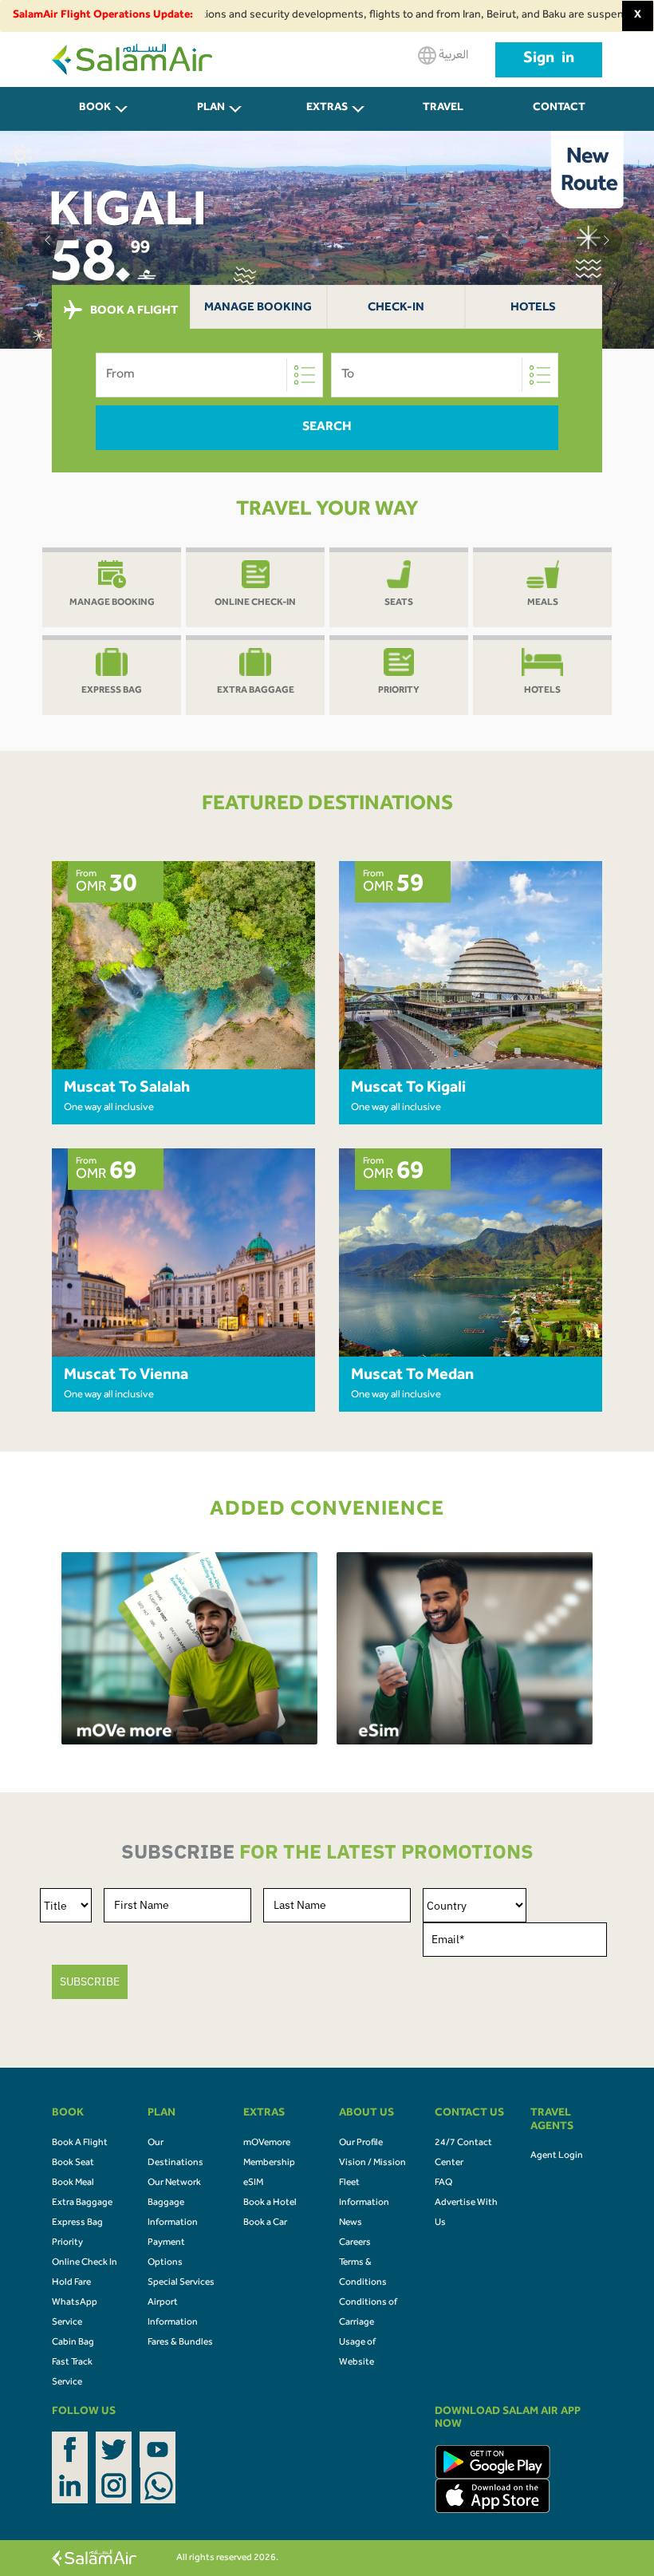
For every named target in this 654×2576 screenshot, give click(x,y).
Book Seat (73, 2163)
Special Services (181, 2283)
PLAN (211, 109)
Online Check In (85, 2263)
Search (327, 428)
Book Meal (73, 2183)
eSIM (253, 2183)
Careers (355, 2243)
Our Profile (361, 2143)
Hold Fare (71, 2283)
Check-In (396, 308)
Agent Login (557, 2156)
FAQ (443, 2183)
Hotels (533, 308)
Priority (67, 2243)
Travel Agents (443, 117)
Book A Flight (80, 2143)
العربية (452, 56)
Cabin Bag (73, 2343)
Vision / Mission (372, 2163)
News (351, 2223)
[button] (48, 240)
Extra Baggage (82, 2203)
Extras (327, 109)
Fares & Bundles (180, 2343)
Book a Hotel (270, 2203)
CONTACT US (559, 117)
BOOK (95, 109)
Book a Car (265, 2223)
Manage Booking (258, 308)
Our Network (174, 2183)
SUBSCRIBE (90, 1981)
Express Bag (77, 2223)
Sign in (549, 60)
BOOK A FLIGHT (133, 312)
